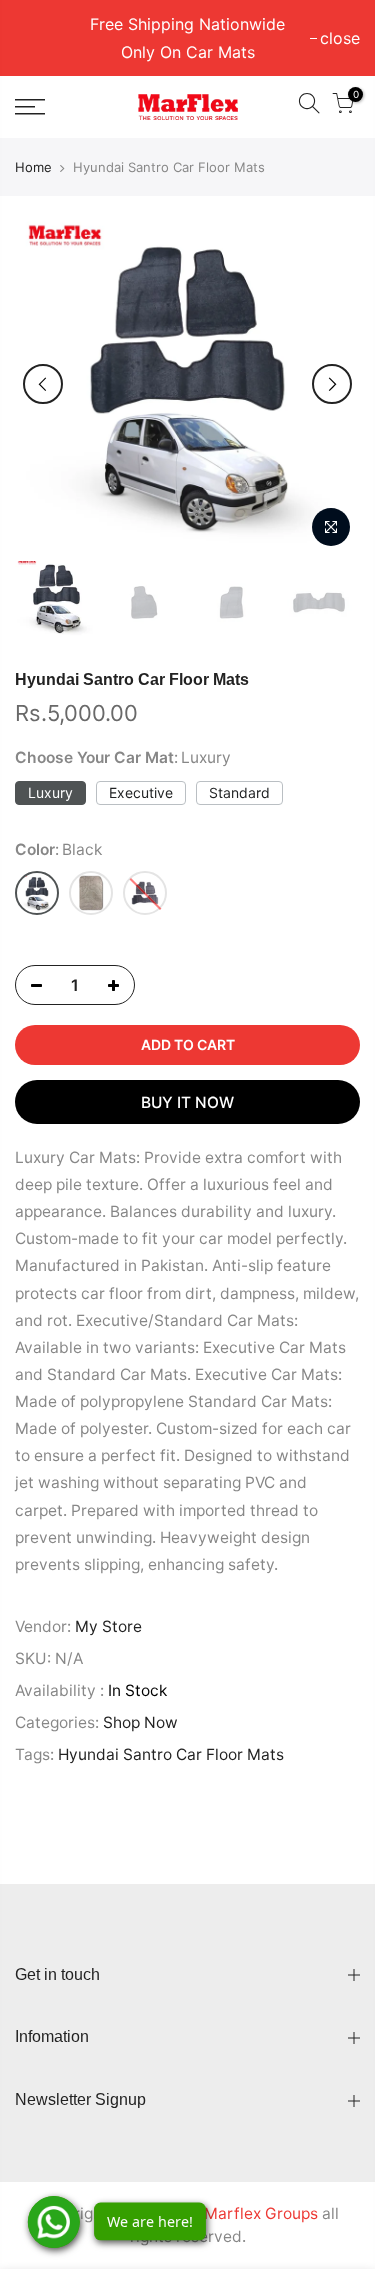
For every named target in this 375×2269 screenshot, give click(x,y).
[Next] (332, 384)
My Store (108, 1626)
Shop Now (140, 1722)
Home (33, 167)
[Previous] (43, 384)
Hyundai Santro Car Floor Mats (171, 1754)
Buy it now (187, 1102)
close (45, 38)
